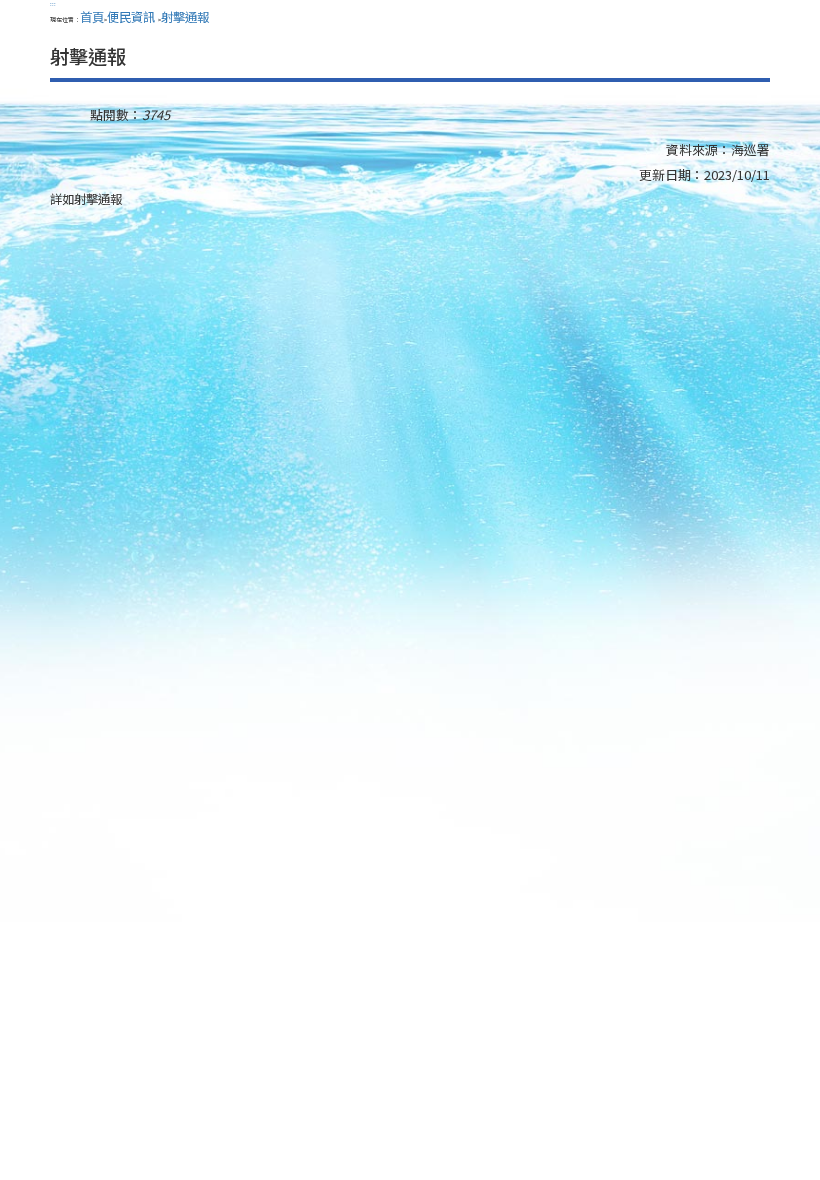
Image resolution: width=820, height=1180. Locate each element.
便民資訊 (132, 17)
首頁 (92, 17)
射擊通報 (185, 17)
